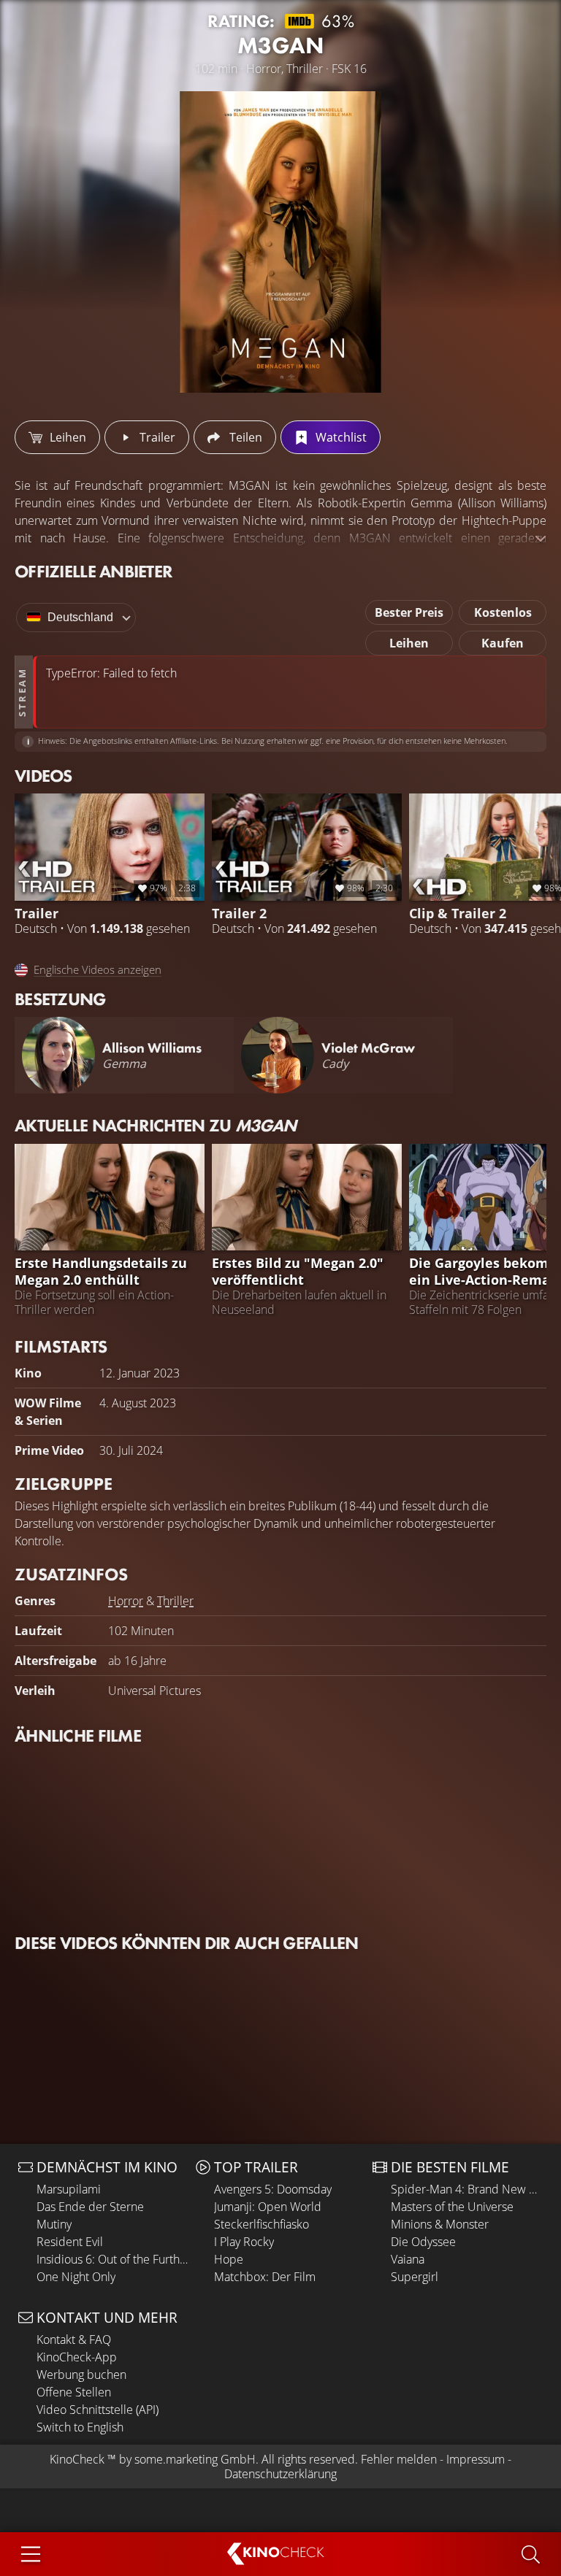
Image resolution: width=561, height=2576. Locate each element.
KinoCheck (77, 2459)
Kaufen (503, 643)
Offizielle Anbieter (93, 571)
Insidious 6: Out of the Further (112, 2259)
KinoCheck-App (77, 2357)
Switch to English (80, 2427)
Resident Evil (70, 2242)
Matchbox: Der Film (265, 2277)
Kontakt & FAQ (74, 2339)
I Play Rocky (244, 2242)
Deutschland (80, 617)
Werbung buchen (81, 2375)
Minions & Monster (440, 2224)
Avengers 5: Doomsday (273, 2189)
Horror (126, 1601)
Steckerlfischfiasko (262, 2224)
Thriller (175, 1601)
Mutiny (54, 2224)
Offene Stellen (74, 2392)
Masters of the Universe (452, 2207)
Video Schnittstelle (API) (98, 2410)
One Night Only (76, 2277)
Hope (229, 2259)
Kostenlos (503, 612)
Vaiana (408, 2259)
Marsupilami (69, 2189)
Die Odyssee (423, 2242)
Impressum (476, 2459)
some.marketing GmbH (195, 2459)
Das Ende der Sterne (90, 2207)
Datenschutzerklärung (280, 2474)
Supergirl (415, 2277)
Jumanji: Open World (268, 2207)
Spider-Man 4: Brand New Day (467, 2189)
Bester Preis (409, 612)
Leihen (409, 643)
